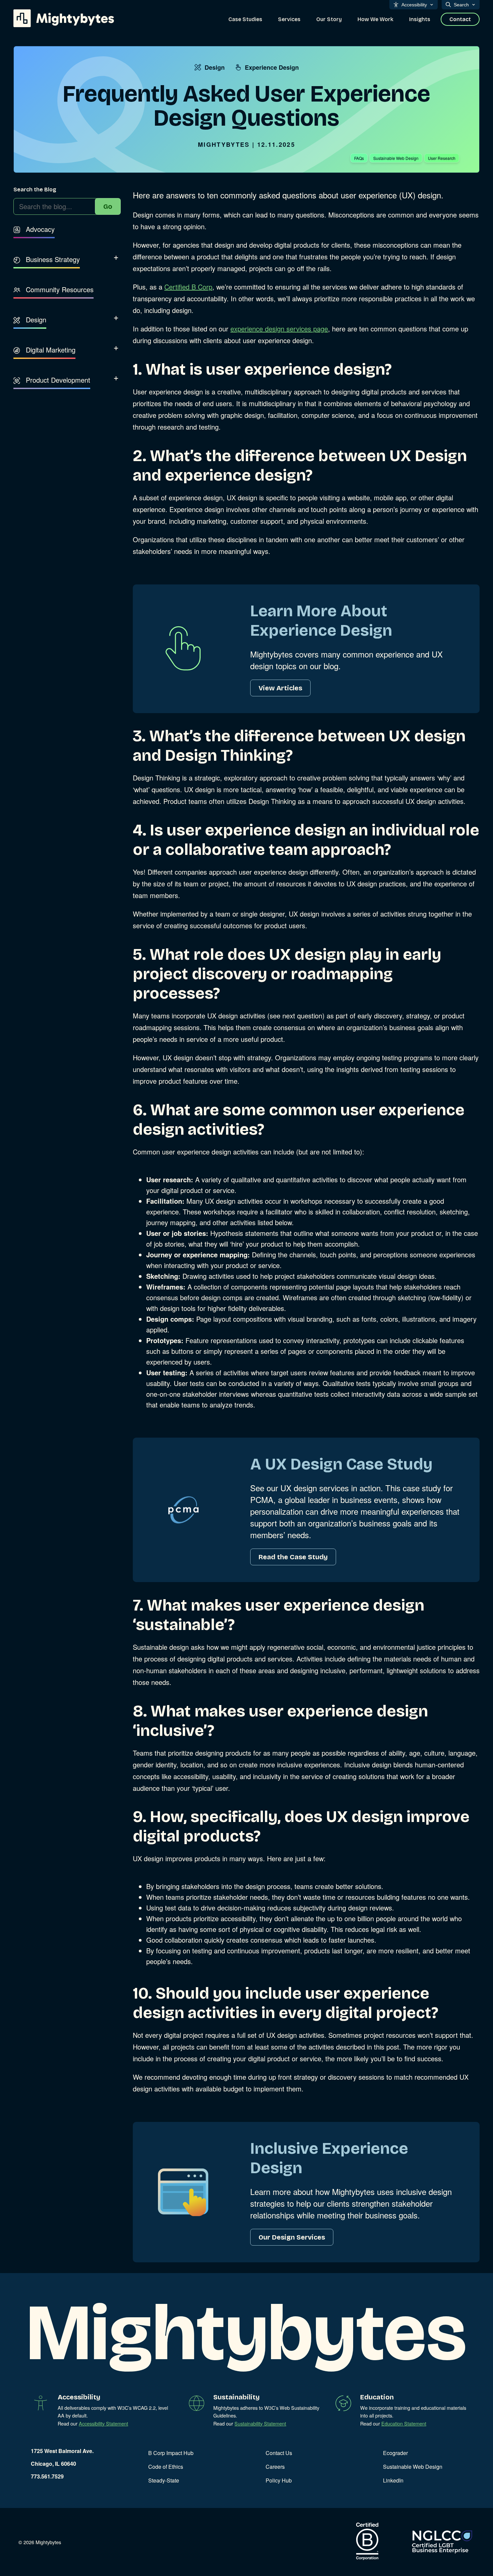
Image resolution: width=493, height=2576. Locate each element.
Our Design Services (292, 2237)
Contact (460, 19)
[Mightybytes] (64, 18)
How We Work (375, 19)
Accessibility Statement (103, 2423)
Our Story (329, 19)
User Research (442, 158)
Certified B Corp (188, 287)
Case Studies (245, 19)
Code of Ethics (166, 2467)
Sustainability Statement (260, 2423)
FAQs (359, 158)
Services (289, 19)
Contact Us (279, 2453)
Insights (420, 19)
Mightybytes (224, 144)
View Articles (280, 688)
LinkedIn (393, 2480)
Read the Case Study (293, 1557)
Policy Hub (279, 2480)
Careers (275, 2467)
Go (108, 206)
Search (461, 5)
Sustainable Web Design (396, 158)
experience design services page (279, 329)
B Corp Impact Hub (171, 2453)
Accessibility (414, 5)
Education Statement (404, 2423)
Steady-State (164, 2480)
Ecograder (395, 2453)
